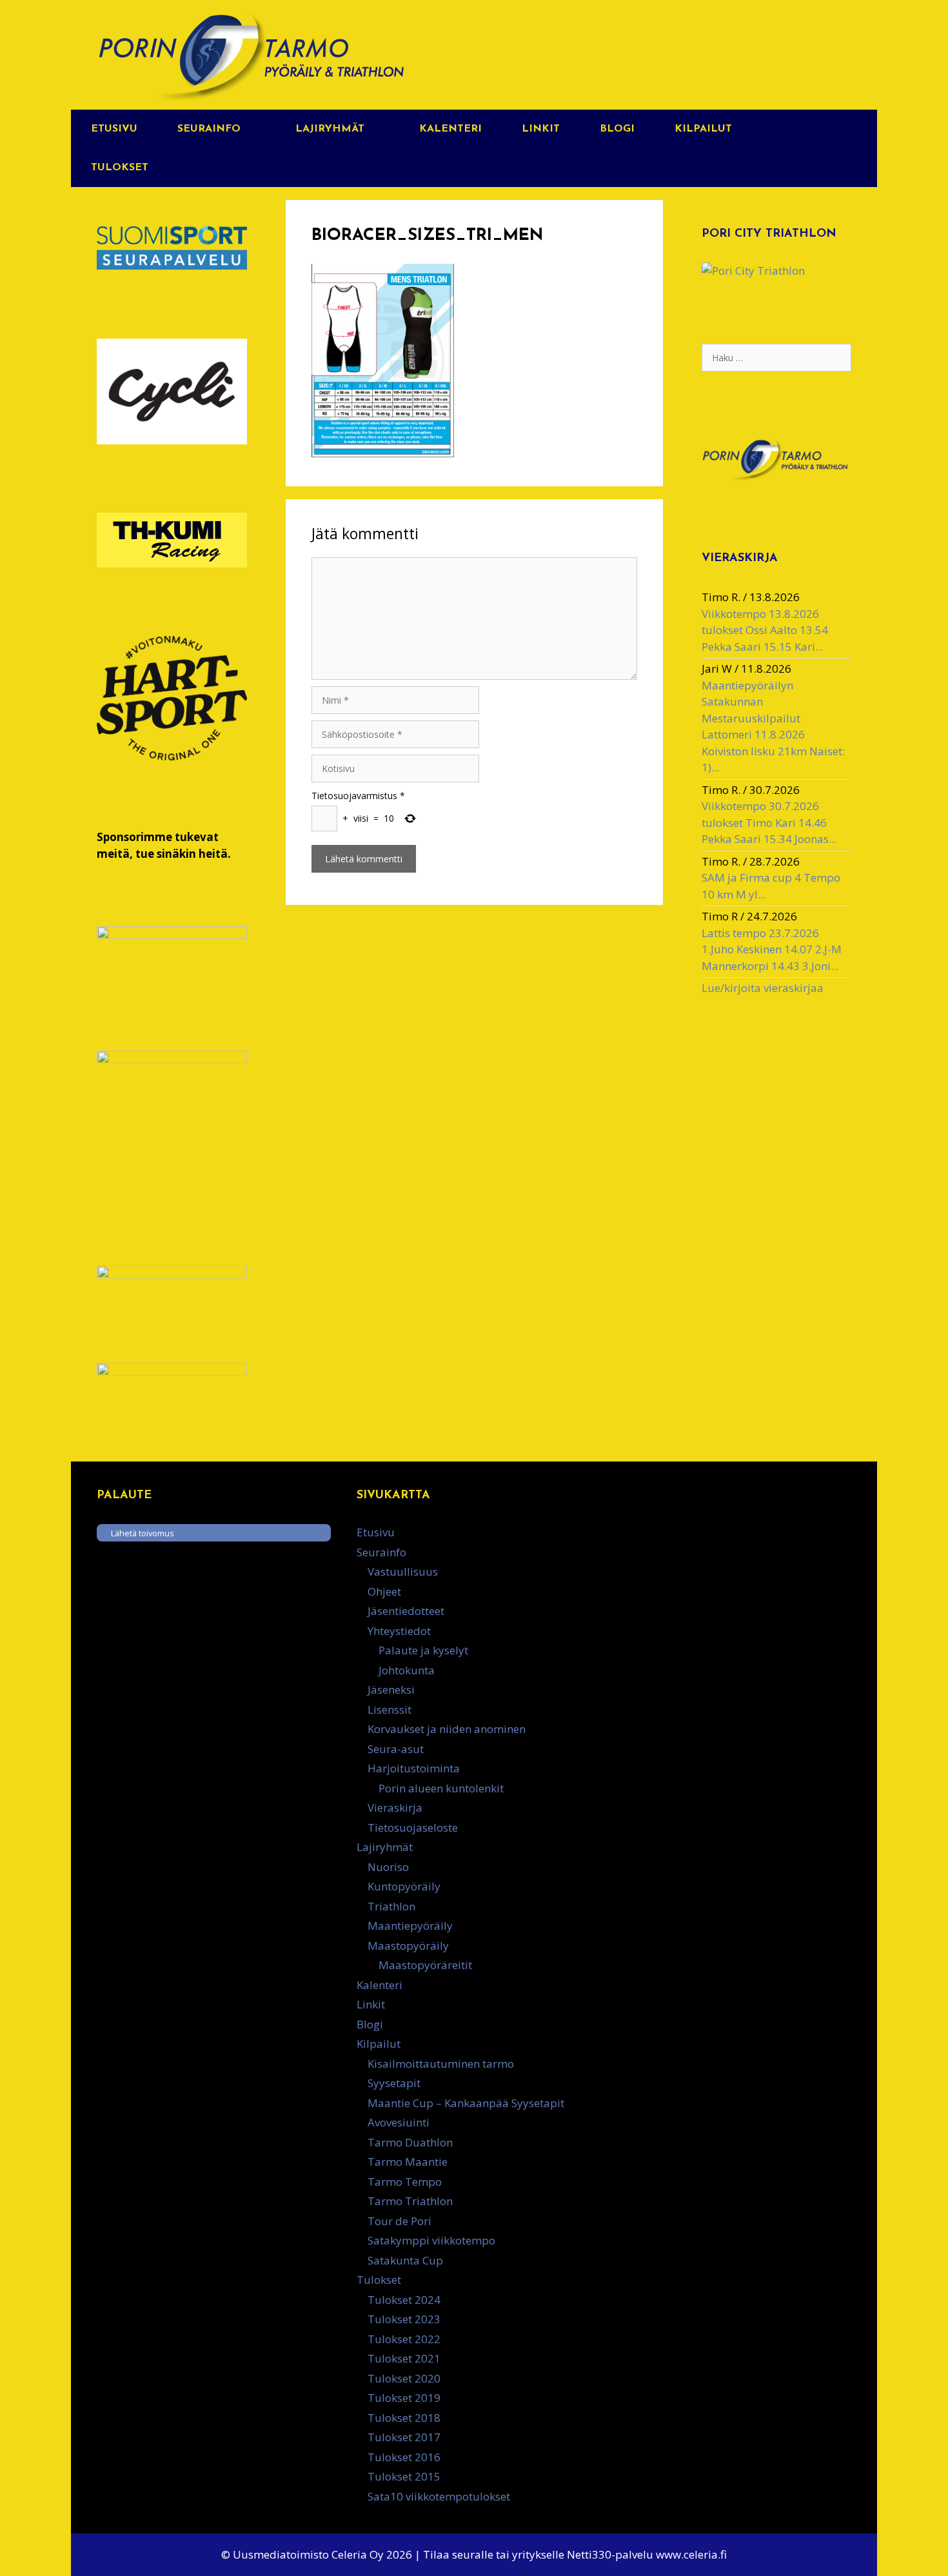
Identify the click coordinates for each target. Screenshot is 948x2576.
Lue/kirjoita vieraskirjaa (763, 988)
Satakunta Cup (405, 2260)
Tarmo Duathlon (410, 2142)
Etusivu (114, 129)
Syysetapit (394, 2083)
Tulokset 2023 (404, 2319)
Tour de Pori (400, 2221)
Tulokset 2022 (404, 2339)
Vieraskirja (395, 1808)
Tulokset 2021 (404, 2358)
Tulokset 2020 (404, 2378)
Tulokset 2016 (404, 2457)
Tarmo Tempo (405, 2182)
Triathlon (391, 1906)
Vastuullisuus (403, 1571)
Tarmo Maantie (408, 2162)
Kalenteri (450, 129)
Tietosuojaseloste (413, 1828)
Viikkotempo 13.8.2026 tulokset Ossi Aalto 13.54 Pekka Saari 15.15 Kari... (765, 630)
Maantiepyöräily (410, 1926)
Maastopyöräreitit (425, 1965)
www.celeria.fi (691, 2554)
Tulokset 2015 (404, 2476)
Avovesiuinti (399, 2122)
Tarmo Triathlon (410, 2201)
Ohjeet (384, 1591)
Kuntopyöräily (404, 1886)
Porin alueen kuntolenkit (441, 1788)
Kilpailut (703, 129)
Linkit (541, 129)
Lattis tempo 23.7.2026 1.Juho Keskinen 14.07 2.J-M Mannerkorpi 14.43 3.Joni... (772, 949)
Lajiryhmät (330, 129)
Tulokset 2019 (404, 2398)
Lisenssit (390, 1709)
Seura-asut (396, 1749)
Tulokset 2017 (404, 2437)
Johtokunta (407, 1670)
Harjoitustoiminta (414, 1768)
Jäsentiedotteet (406, 1611)
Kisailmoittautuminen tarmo (441, 2064)
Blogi (617, 129)
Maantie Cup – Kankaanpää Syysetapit (466, 2103)
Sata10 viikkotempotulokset (439, 2496)
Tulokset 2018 (404, 2418)
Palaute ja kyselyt (423, 1650)
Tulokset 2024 (404, 2300)
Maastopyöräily (408, 1946)
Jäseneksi (391, 1689)
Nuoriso (388, 1867)
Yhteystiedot (399, 1631)
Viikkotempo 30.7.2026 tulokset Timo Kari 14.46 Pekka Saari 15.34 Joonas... (769, 822)
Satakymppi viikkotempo (431, 2240)
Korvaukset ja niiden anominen (447, 1729)
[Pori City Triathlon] (753, 271)
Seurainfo (209, 129)
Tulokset (120, 168)
